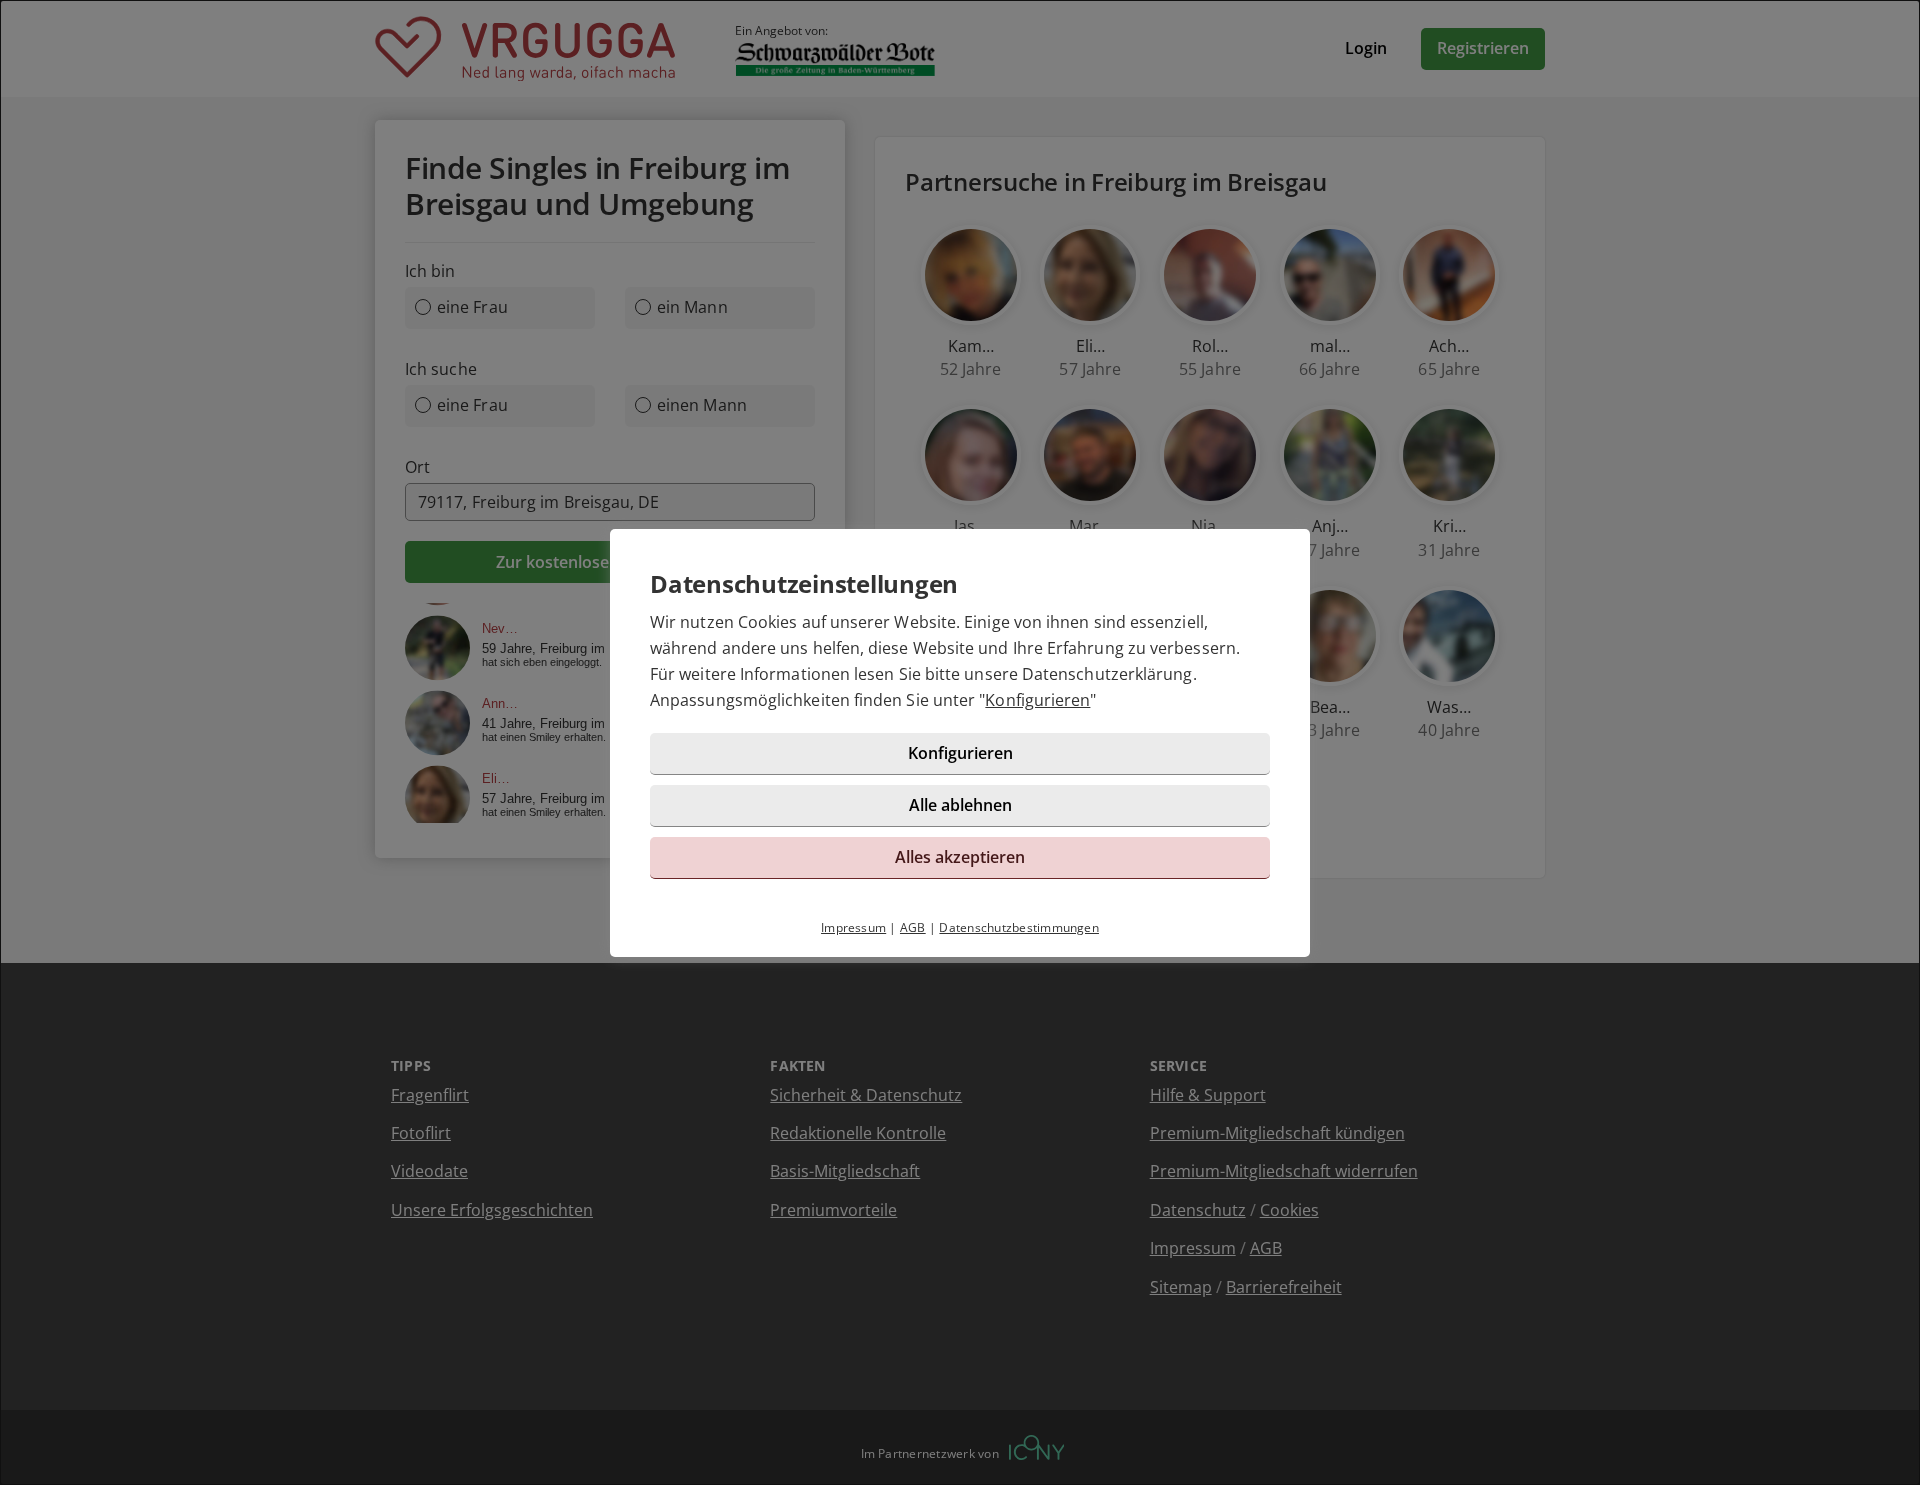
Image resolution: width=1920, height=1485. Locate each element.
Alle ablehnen (960, 805)
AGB (913, 927)
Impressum (853, 927)
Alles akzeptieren (960, 857)
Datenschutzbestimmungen (1019, 927)
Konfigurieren (1037, 700)
